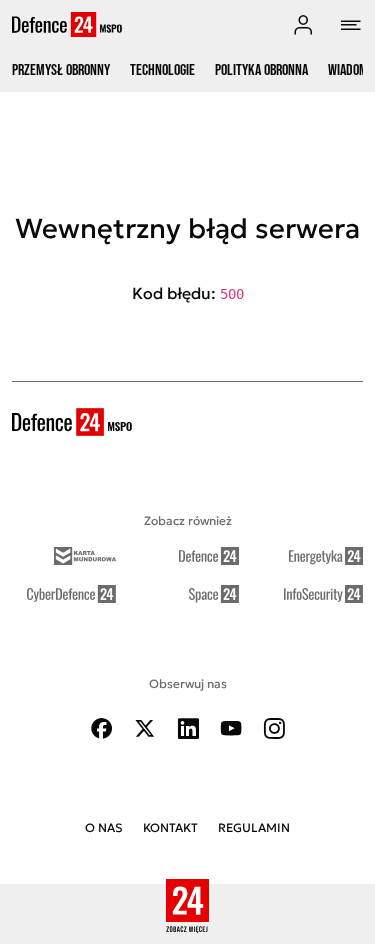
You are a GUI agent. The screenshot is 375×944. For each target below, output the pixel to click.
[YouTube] (231, 728)
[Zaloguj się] (303, 25)
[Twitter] (145, 728)
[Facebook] (102, 728)
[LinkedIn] (188, 728)
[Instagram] (274, 728)
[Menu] (351, 25)
